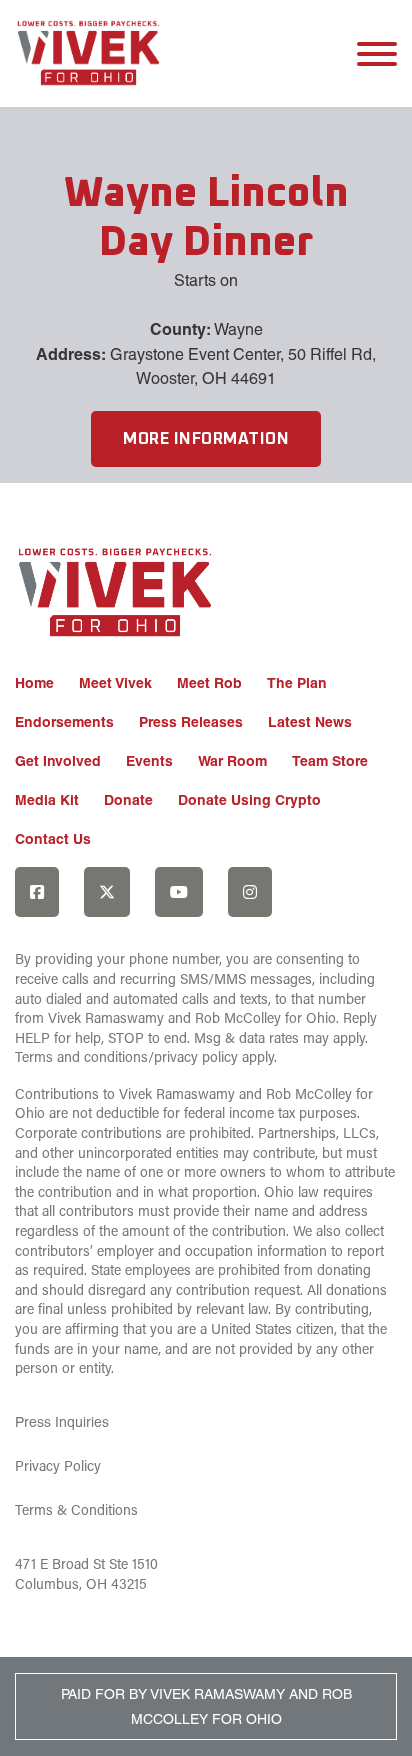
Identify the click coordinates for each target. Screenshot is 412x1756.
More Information (206, 439)
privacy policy (196, 1056)
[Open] (377, 54)
